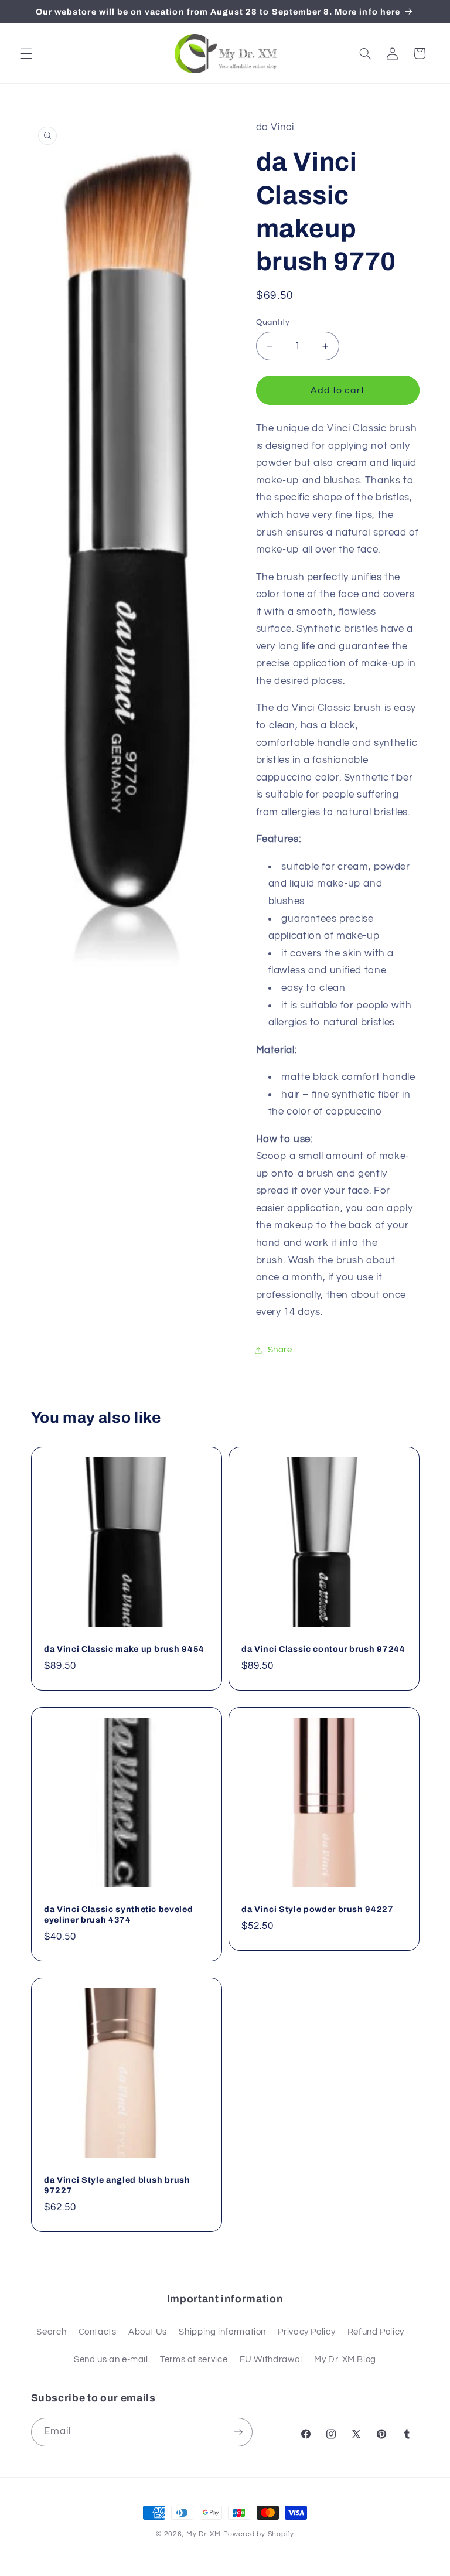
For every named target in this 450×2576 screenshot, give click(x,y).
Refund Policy (376, 2332)
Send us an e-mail (111, 2359)
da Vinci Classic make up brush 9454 (124, 1649)
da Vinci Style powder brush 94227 (318, 1909)
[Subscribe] (238, 2432)
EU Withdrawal (271, 2359)
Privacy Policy (306, 2332)
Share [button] (280, 1350)
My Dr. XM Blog (345, 2359)
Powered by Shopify (259, 2534)
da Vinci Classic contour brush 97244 (323, 1649)
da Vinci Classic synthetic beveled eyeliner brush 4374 (118, 1914)
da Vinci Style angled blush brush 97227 (117, 2185)
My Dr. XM (204, 2534)
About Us (148, 2332)
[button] (26, 53)
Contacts (98, 2332)
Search (51, 2332)
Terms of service (194, 2359)
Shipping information (222, 2332)
